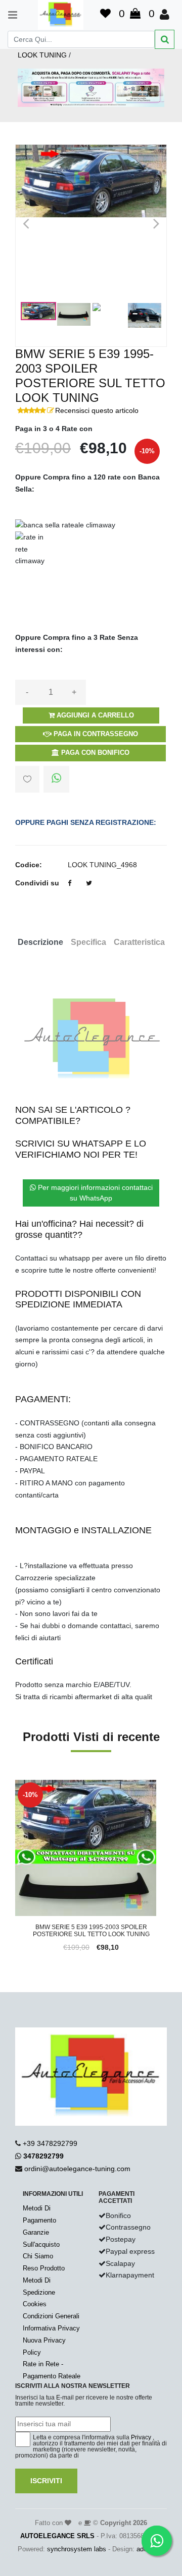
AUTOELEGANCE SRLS (57, 2536)
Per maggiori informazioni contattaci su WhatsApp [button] (94, 1193)
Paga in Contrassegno (95, 734)
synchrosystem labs (77, 2549)
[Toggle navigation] (8, 15)
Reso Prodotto (44, 2268)
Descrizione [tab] (40, 942)
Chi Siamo (38, 2256)
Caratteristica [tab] (139, 942)
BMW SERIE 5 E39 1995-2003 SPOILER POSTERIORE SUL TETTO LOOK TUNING (91, 1931)
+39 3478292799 (50, 2143)
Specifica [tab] (88, 942)
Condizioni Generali (51, 2316)
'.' (18, 1785)
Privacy (141, 2437)
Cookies (35, 2304)
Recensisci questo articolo (97, 410)
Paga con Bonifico (94, 753)
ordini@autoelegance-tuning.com (77, 2169)
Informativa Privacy (51, 2328)
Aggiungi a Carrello (94, 715)
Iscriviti (46, 2481)
